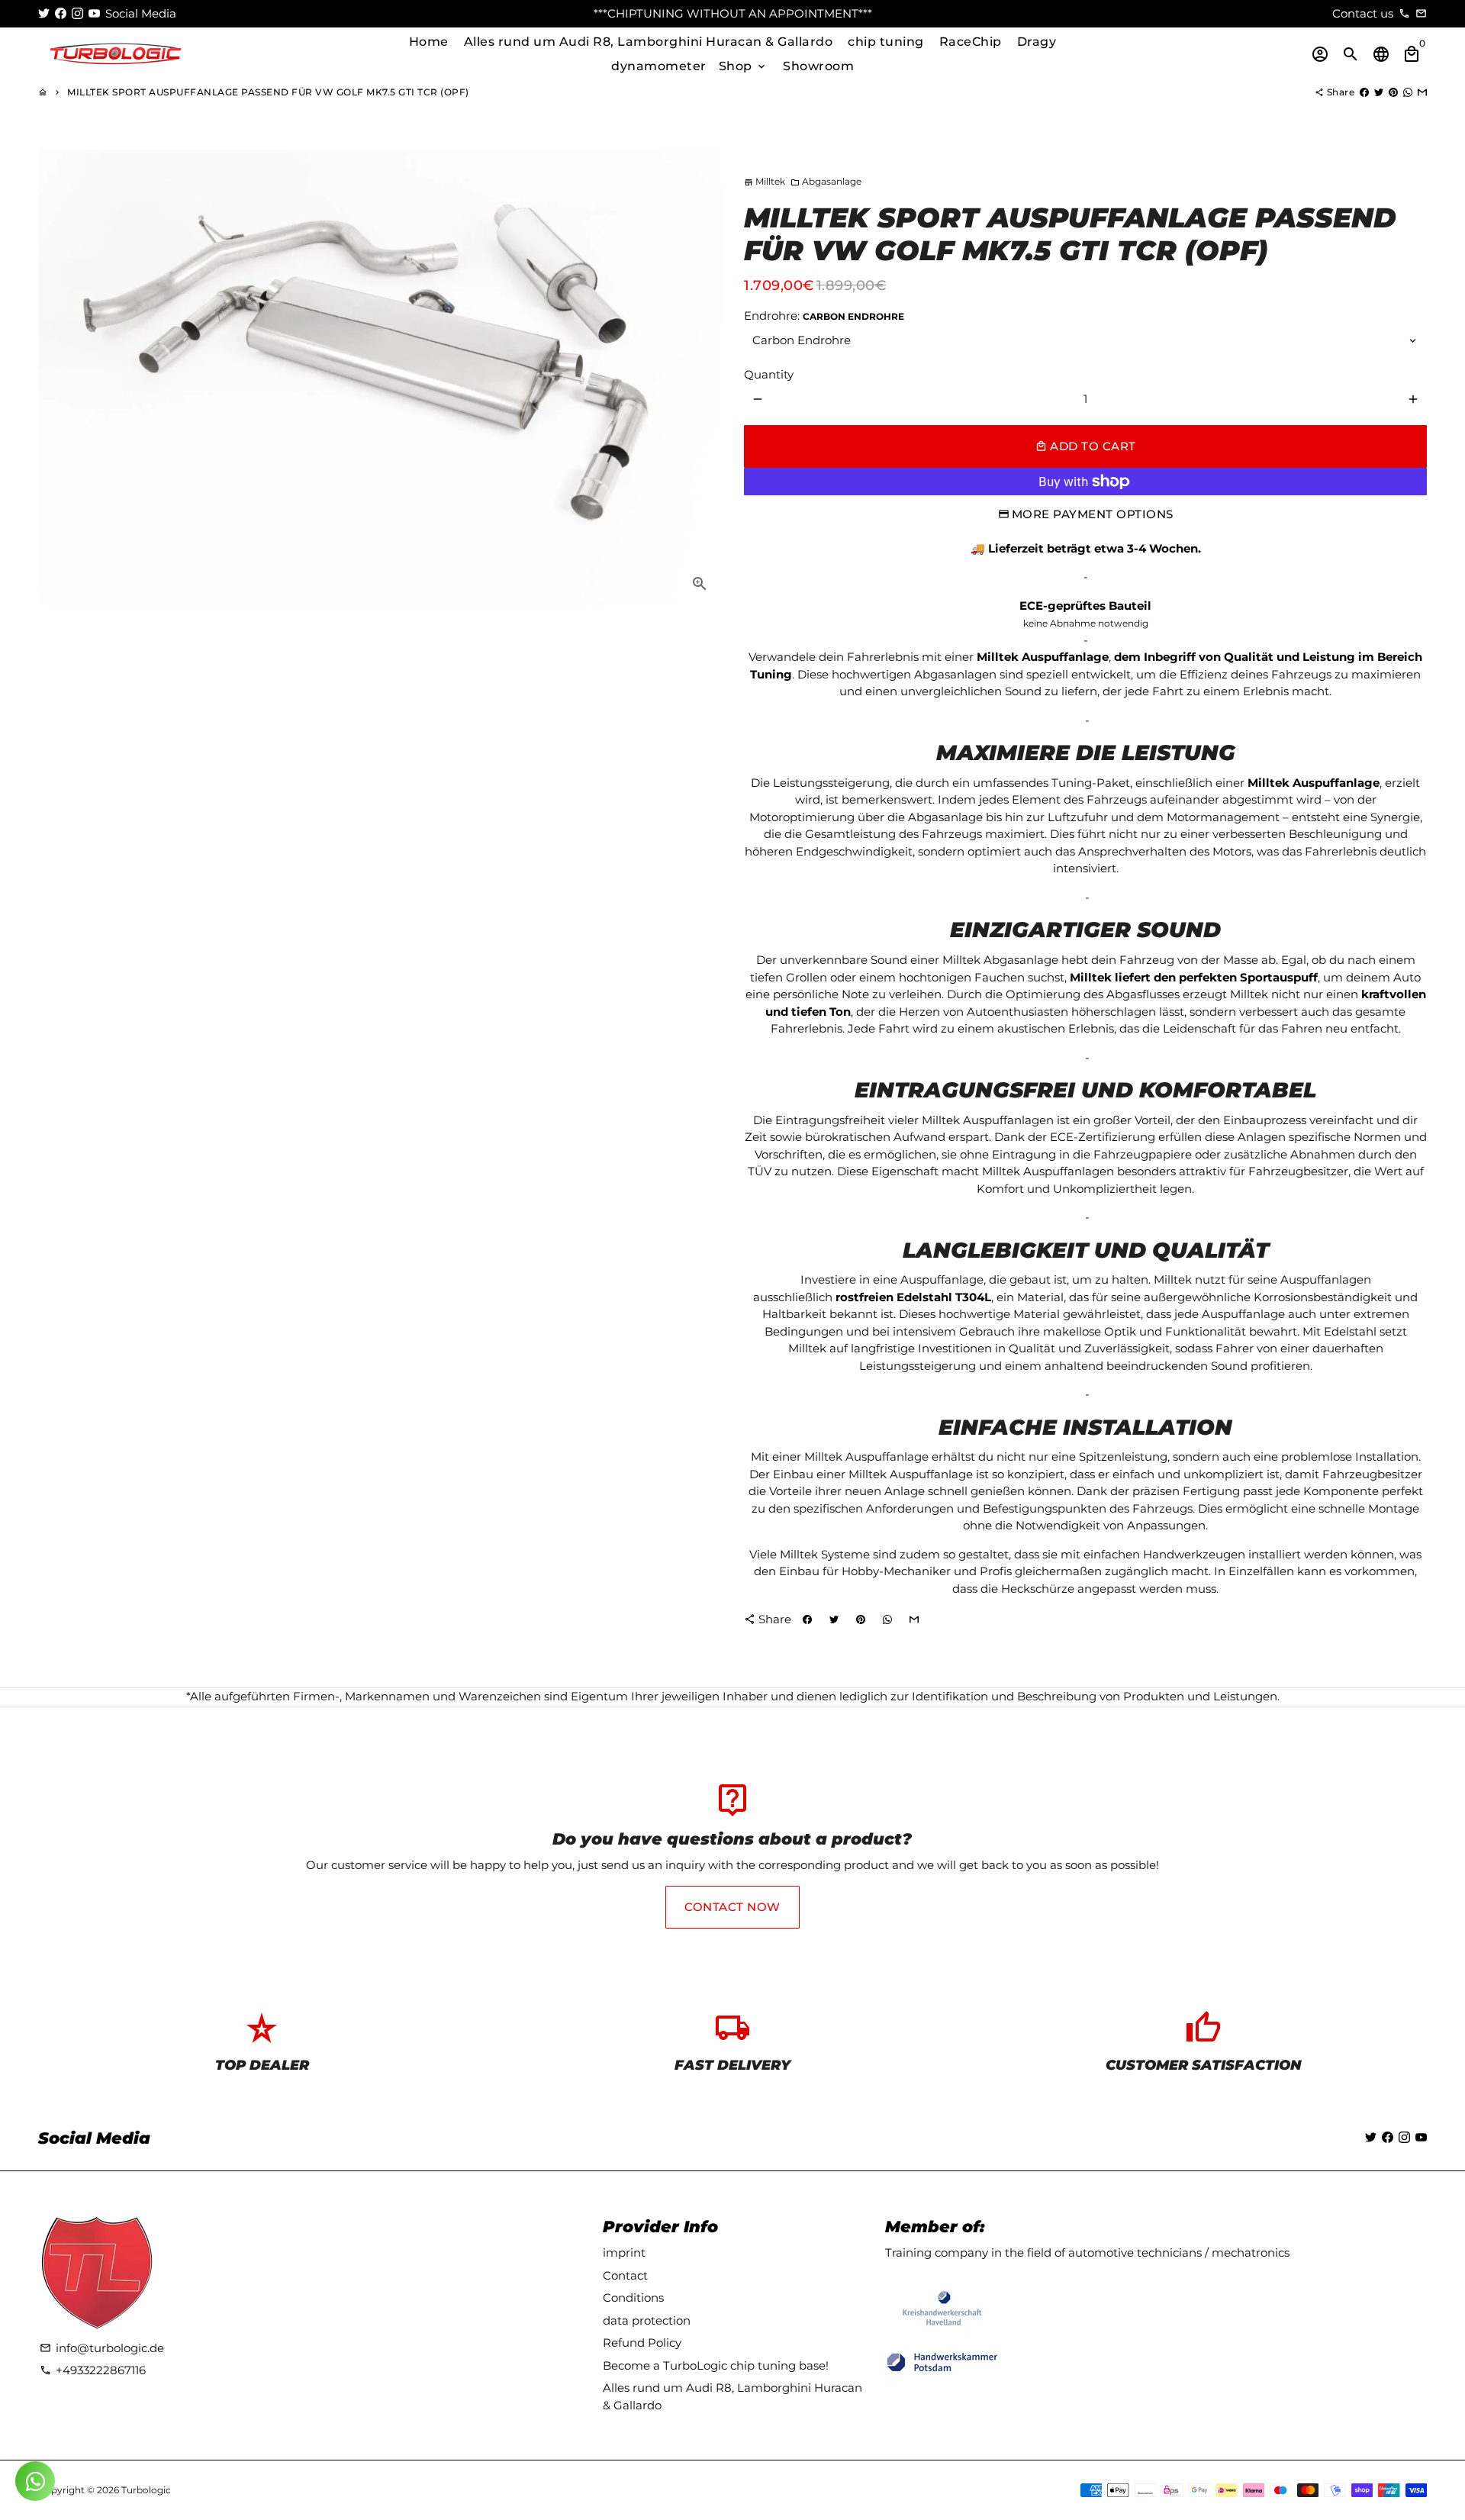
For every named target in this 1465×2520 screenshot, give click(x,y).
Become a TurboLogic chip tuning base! (716, 2365)
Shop (744, 66)
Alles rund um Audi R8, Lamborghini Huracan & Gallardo (649, 42)
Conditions (633, 2298)
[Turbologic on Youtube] (94, 13)
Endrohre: (824, 316)
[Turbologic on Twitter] (44, 13)
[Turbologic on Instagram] (77, 13)
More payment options (1093, 514)
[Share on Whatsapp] (1408, 92)
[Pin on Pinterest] (1393, 92)
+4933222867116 (93, 2370)
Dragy (1037, 42)
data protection (647, 2320)
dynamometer (659, 66)
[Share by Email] (1422, 92)
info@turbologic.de (102, 2348)
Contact (625, 2275)
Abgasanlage (826, 181)
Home (429, 42)
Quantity (769, 374)
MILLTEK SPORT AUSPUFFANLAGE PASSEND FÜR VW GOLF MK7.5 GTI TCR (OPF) (268, 92)
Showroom (818, 66)
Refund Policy (642, 2343)
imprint (624, 2253)
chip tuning (886, 42)
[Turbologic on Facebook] (61, 13)
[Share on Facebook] (1364, 92)
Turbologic (146, 2490)
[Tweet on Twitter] (1379, 92)
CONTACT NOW (732, 1907)
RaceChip (971, 42)
